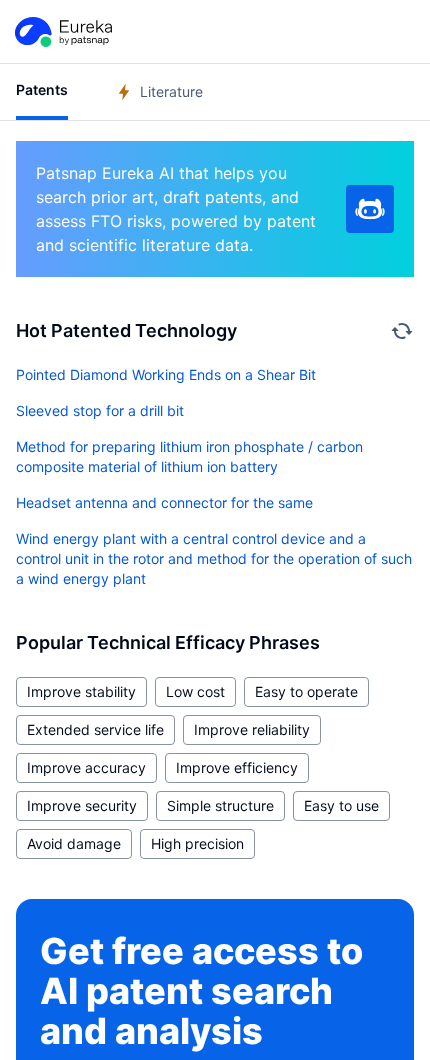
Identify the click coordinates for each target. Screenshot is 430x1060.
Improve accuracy (86, 767)
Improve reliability (252, 729)
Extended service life (95, 729)
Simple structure (220, 805)
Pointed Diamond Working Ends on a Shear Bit (166, 374)
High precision (197, 843)
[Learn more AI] (370, 209)
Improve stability (81, 691)
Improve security (82, 805)
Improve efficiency (237, 767)
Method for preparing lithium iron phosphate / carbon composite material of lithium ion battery (189, 456)
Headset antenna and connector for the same (164, 502)
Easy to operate (306, 691)
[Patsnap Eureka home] (62, 32)
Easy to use (341, 805)
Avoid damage (74, 843)
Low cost (195, 691)
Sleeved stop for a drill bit (100, 410)
